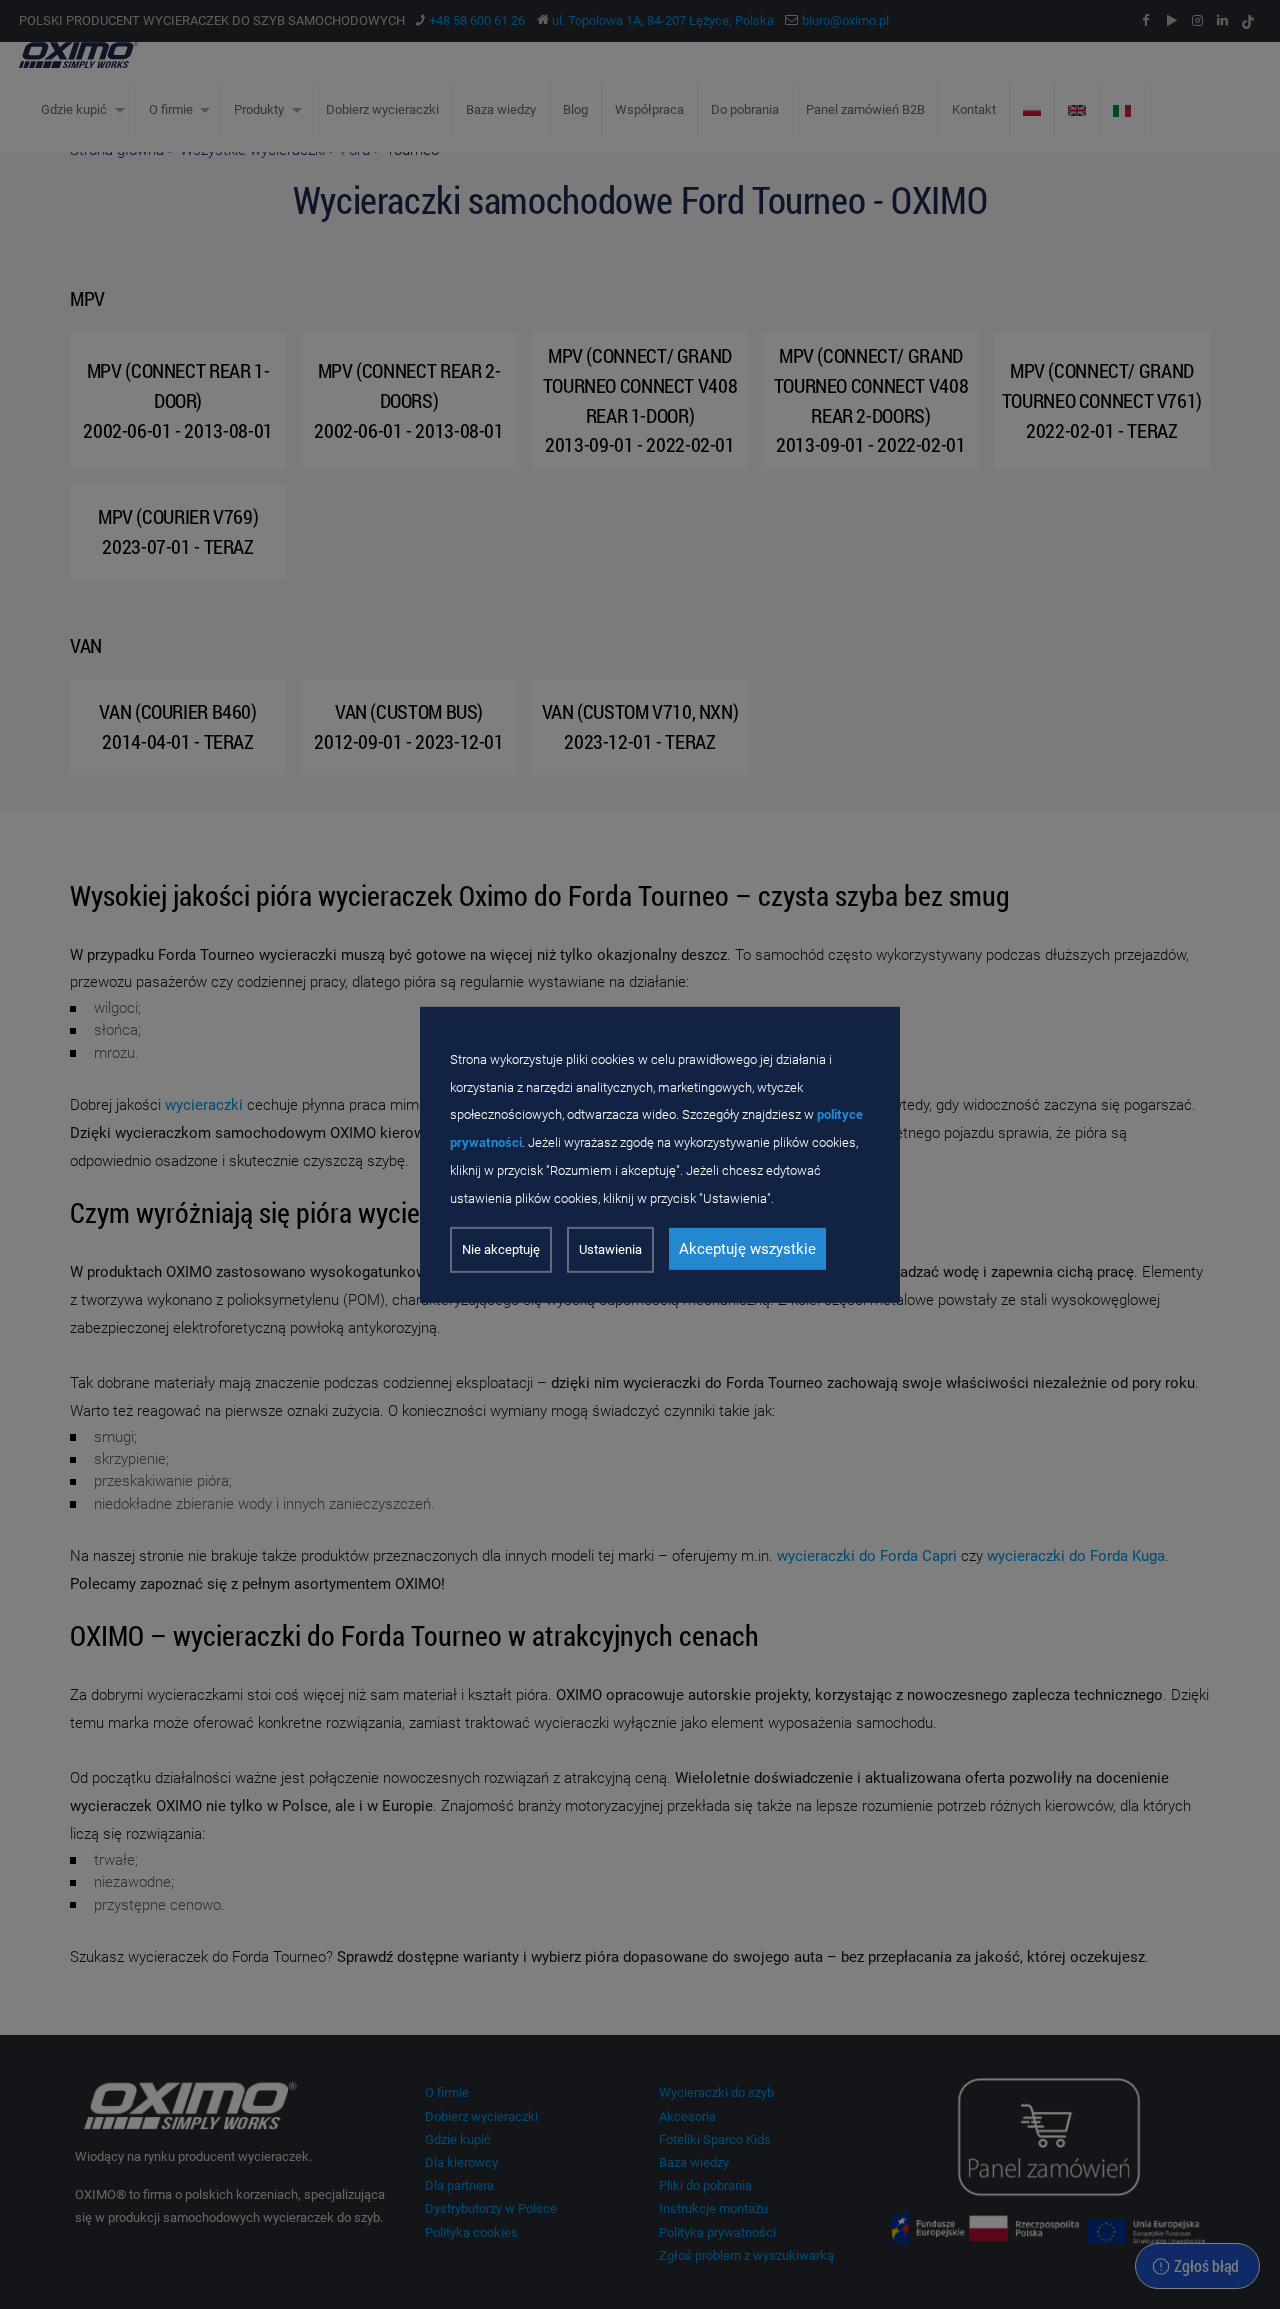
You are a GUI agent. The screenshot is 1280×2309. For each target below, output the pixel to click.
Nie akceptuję (501, 1249)
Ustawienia (610, 1249)
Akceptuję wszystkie (747, 1249)
